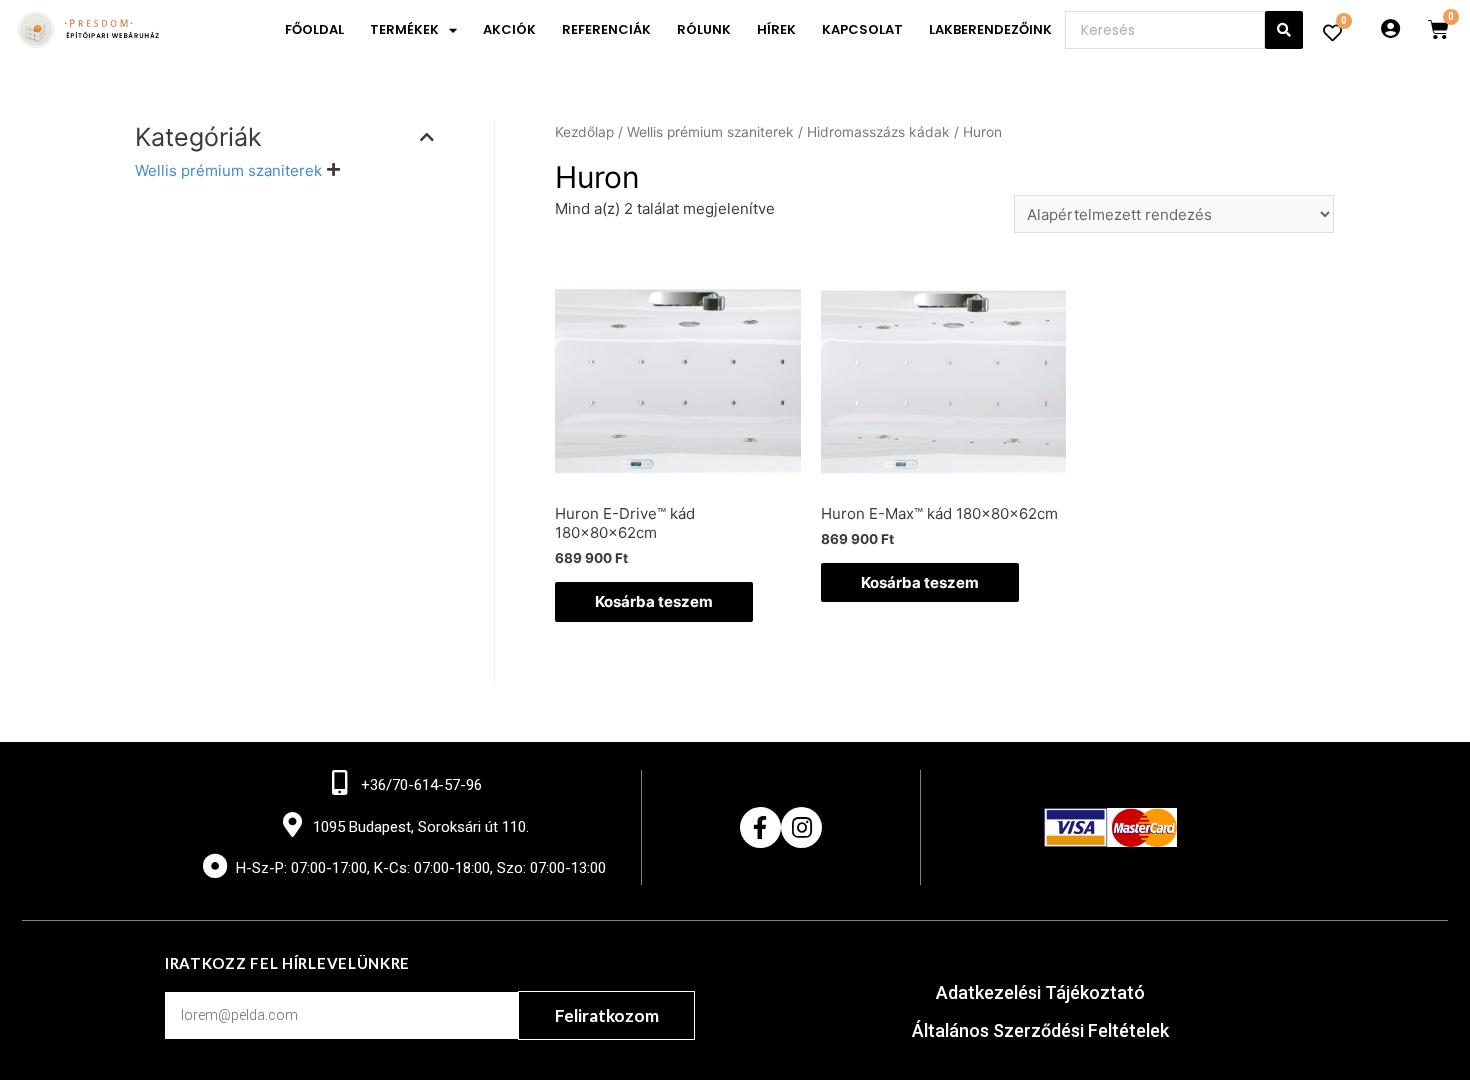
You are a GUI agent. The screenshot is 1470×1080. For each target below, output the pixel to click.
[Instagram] (801, 827)
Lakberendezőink (990, 29)
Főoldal (314, 29)
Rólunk (704, 29)
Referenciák (606, 29)
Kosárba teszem (654, 601)
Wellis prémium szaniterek (228, 170)
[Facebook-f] (760, 827)
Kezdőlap (584, 132)
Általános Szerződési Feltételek (1040, 1030)
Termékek (404, 29)
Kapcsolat (862, 29)
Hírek (776, 29)
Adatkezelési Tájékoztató (1040, 992)
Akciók (509, 29)
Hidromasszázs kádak (878, 132)
